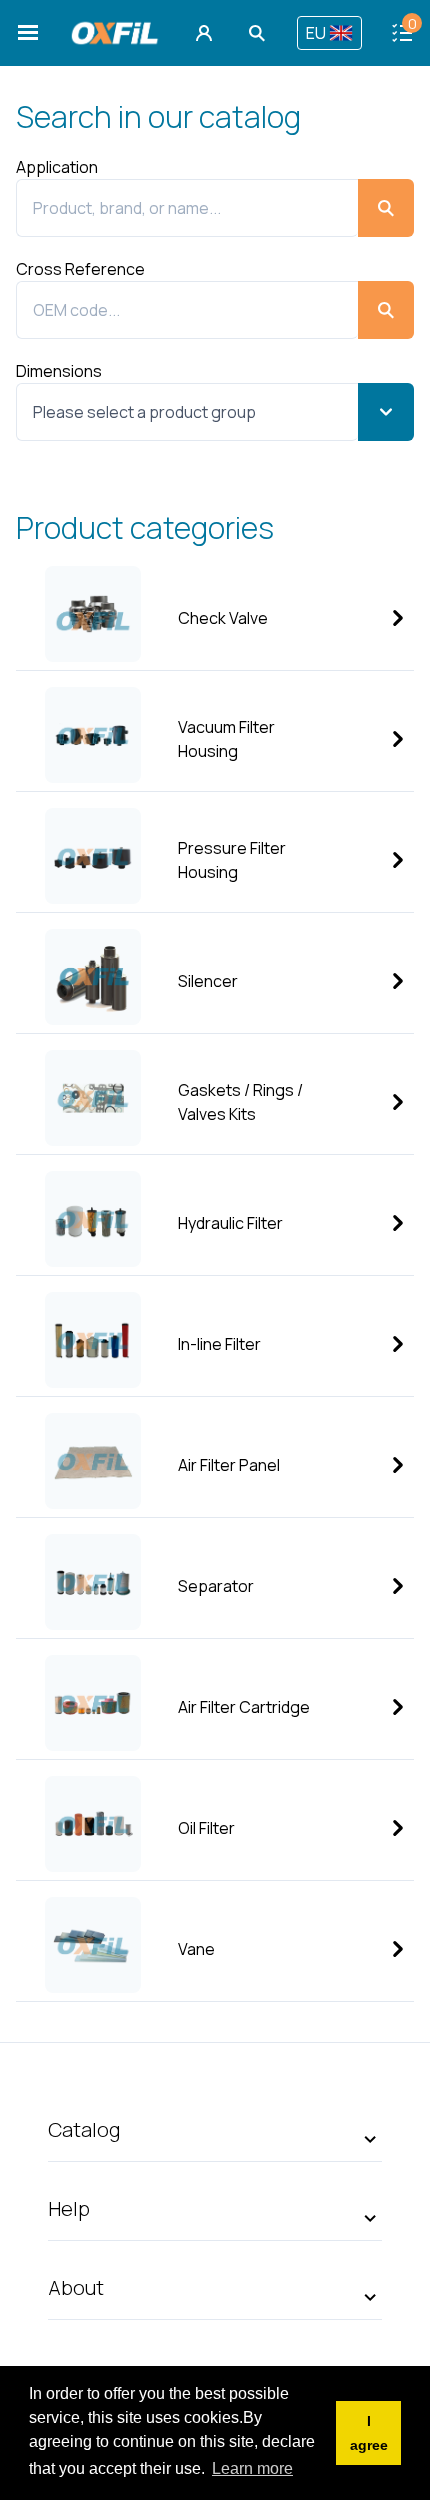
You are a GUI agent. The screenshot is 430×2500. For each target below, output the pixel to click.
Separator (216, 1586)
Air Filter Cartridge (244, 1707)
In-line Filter (219, 1344)
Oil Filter (206, 1828)
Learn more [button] (252, 2468)
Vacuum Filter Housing (226, 739)
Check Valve (223, 618)
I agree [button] (369, 2433)
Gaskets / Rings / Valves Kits (240, 1102)
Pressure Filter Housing (232, 860)
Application (57, 167)
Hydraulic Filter (230, 1223)
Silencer (208, 981)
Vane (196, 1949)
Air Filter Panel (229, 1465)
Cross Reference (80, 269)
